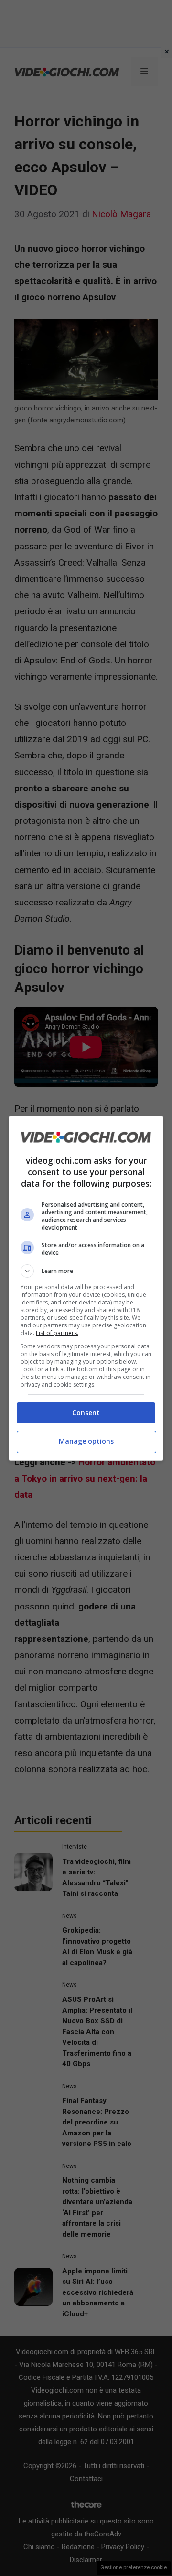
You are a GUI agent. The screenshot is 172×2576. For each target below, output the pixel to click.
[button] (86, 1271)
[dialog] (86, 1288)
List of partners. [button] (57, 1333)
